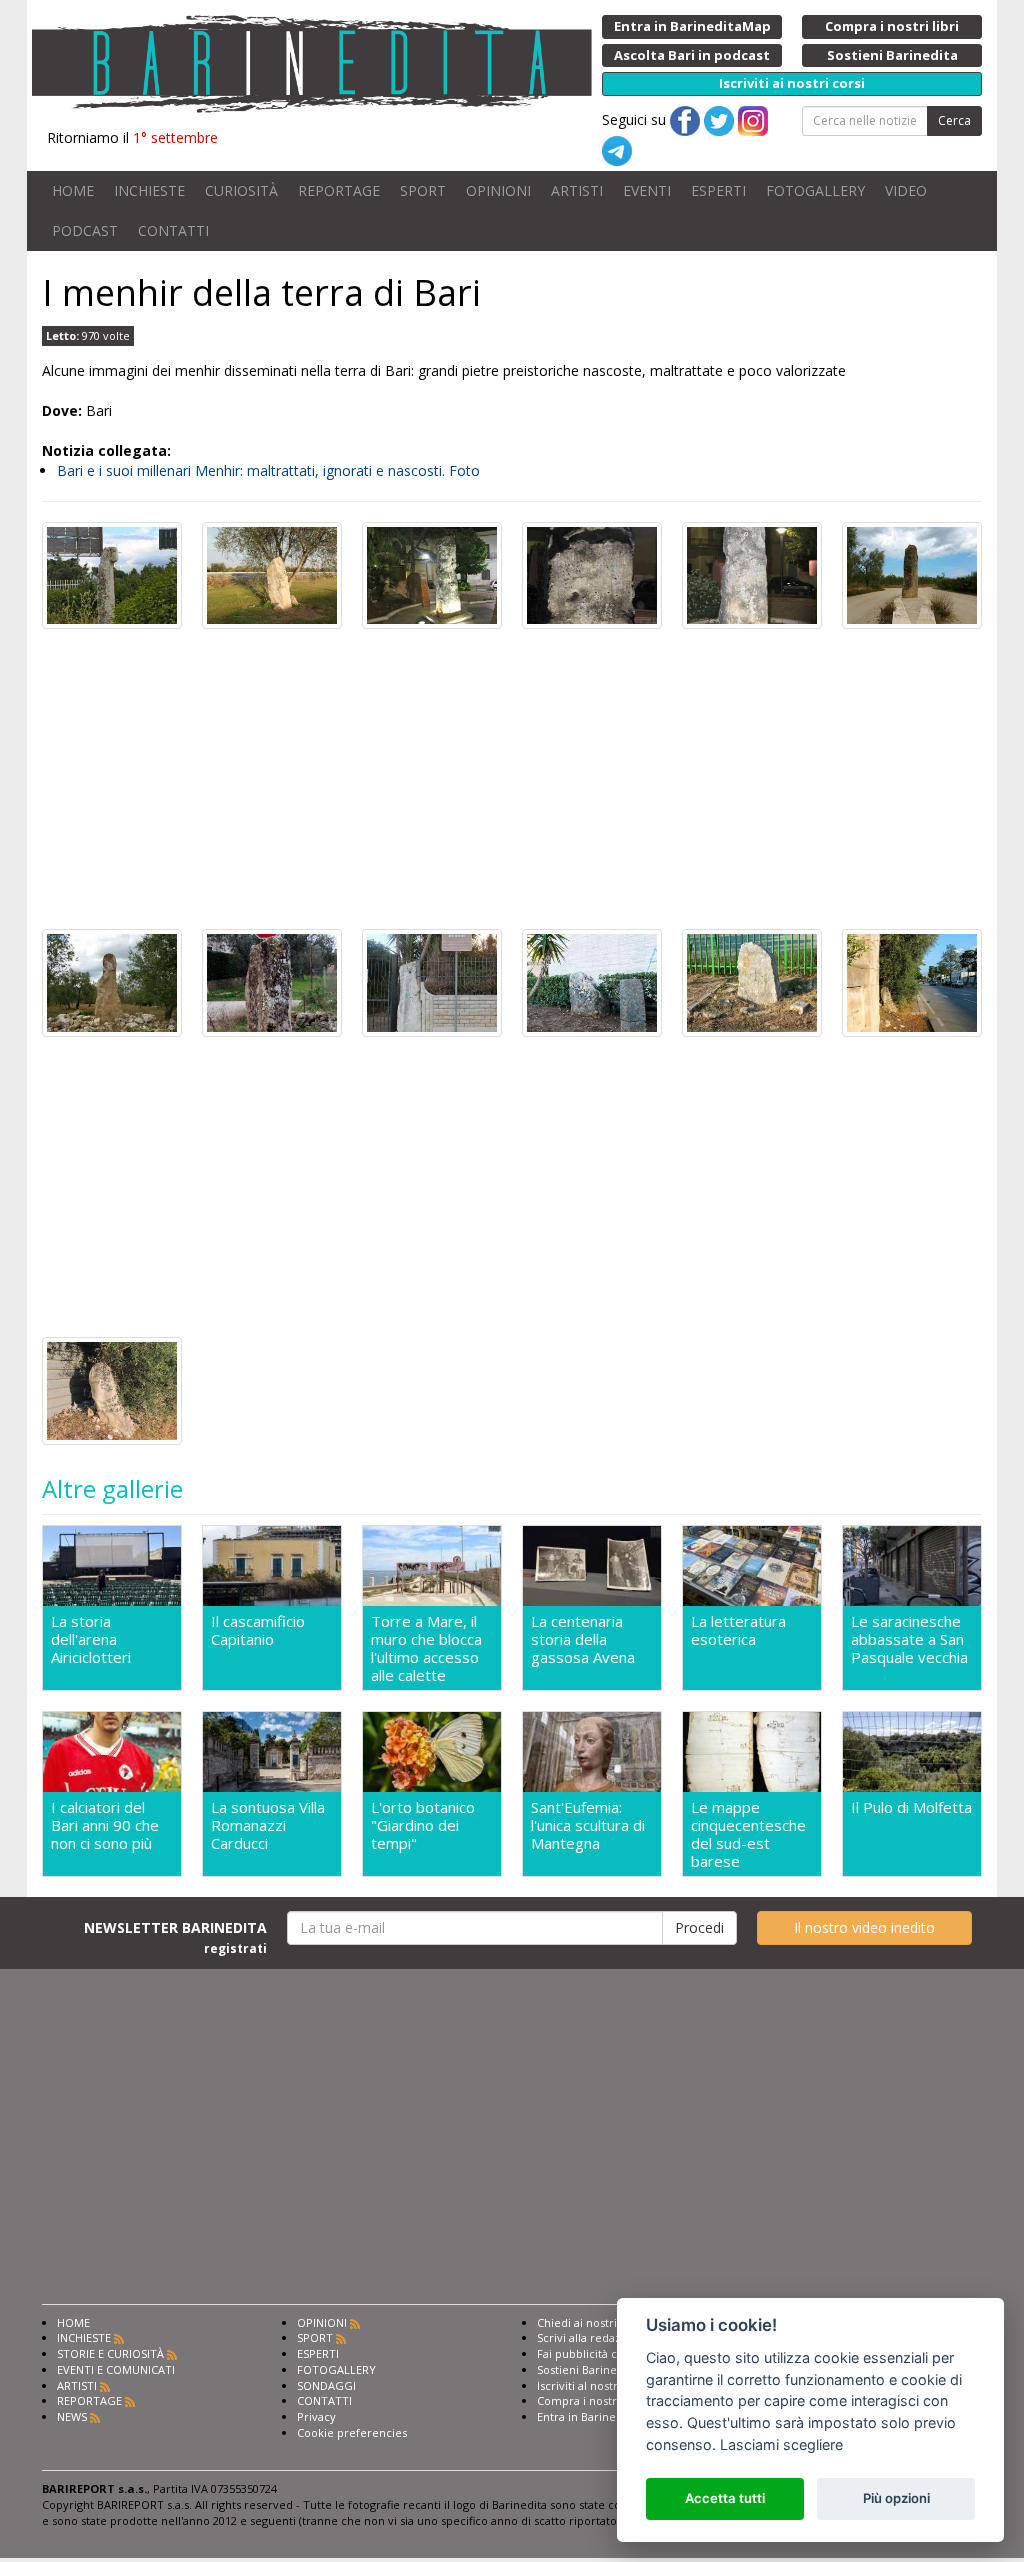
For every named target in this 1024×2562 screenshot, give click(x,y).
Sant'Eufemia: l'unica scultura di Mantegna (588, 1825)
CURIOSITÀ (241, 190)
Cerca (954, 120)
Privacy (316, 2416)
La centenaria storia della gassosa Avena (583, 1639)
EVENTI (647, 190)
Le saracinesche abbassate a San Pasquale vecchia (909, 1639)
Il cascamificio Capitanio (258, 1630)
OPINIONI (498, 190)
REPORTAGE (339, 190)
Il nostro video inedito (864, 1927)
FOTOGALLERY (815, 190)
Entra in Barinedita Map (599, 2416)
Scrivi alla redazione (591, 2337)
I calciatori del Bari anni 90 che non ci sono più (105, 1825)
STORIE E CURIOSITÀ (110, 2353)
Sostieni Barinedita (587, 2369)
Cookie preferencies (352, 2432)
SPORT (423, 190)
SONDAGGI (326, 2385)
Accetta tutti (725, 2498)
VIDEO (906, 190)
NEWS (72, 2416)
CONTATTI (173, 230)
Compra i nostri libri (590, 2400)
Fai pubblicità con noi (594, 2353)
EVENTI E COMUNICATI (116, 2369)
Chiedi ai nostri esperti (597, 2322)
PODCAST (85, 230)
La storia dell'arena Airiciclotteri (91, 1639)
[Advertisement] (512, 779)
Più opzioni (896, 2498)
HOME (73, 190)
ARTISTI (577, 190)
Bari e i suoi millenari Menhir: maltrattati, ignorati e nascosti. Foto (268, 470)
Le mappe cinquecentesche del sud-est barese (748, 1834)
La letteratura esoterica (738, 1630)
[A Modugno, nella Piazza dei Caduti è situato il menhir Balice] (432, 573)
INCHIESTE (149, 190)
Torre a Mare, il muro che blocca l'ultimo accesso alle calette (426, 1648)
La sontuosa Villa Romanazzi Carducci (268, 1825)
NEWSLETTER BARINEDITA (175, 1937)
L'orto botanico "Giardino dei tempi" (423, 1825)
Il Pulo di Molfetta (911, 1807)
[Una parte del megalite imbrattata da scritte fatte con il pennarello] (592, 573)
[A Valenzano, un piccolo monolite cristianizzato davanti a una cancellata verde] (752, 981)
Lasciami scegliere (781, 2444)
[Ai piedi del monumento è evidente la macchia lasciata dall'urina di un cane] (752, 573)
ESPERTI (718, 190)
